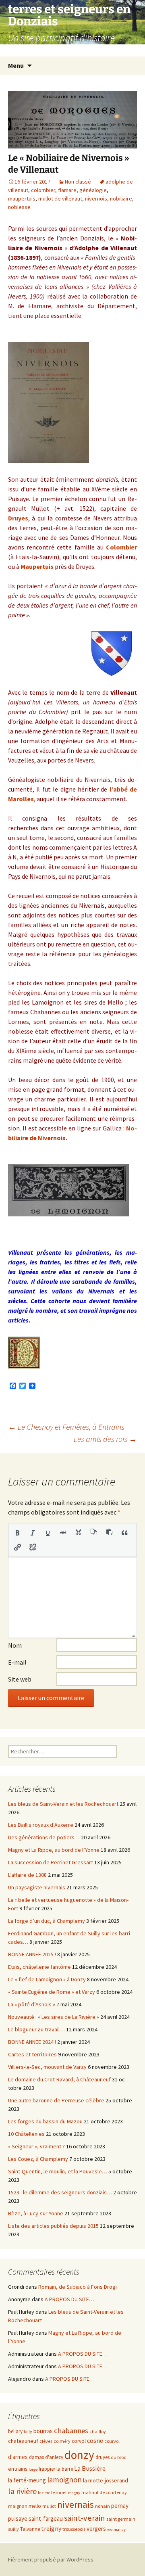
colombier (43, 190)
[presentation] (17, 1533)
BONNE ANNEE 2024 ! (32, 2042)
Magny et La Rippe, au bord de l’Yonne (54, 1850)
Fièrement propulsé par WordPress (51, 2559)
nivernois (96, 198)
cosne (95, 2441)
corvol (79, 2441)
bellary (15, 2431)
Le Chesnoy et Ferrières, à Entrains (66, 1427)
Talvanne (30, 2529)
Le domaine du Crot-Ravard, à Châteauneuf (59, 2079)
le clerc (44, 2493)
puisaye (18, 2519)
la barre (65, 2469)
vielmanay (116, 2529)
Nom (15, 1645)
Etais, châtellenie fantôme (39, 1967)
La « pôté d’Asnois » (32, 2004)
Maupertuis (37, 566)
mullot (49, 2506)
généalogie (93, 190)
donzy (79, 2455)
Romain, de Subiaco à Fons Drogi (78, 2287)
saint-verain (85, 2518)
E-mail (17, 1662)
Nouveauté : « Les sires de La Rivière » (54, 2017)
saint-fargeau (46, 2519)
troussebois (74, 2529)
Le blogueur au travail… (36, 2029)
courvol (112, 2441)
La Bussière (90, 2468)
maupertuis (22, 198)
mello (35, 2506)
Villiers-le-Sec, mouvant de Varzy (47, 2067)
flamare (67, 190)
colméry (62, 2441)
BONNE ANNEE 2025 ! (32, 1954)
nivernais (76, 2504)
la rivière (22, 2491)
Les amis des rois (105, 1439)
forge (33, 2469)
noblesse (19, 207)
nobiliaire (121, 198)
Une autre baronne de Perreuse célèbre (56, 2100)
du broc (118, 2457)
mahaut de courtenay (104, 2492)
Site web (20, 1679)
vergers (96, 2529)
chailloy (98, 2431)
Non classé (78, 182)
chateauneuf (23, 2441)
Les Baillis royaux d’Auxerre (41, 1825)
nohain (103, 2506)
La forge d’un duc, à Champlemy (47, 1921)
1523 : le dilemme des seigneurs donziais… (60, 2192)
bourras (43, 2431)
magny (74, 2493)
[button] (17, 1533)
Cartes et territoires (32, 2054)
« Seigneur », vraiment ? (36, 2146)
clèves (46, 2441)
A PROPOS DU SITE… (69, 2299)
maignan (18, 2506)
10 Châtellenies (26, 2134)
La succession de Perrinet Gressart (51, 1862)
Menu (16, 65)
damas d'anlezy (46, 2457)
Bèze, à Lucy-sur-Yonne (36, 2213)
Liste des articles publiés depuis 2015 (53, 2226)
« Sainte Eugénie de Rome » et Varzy (52, 1992)
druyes (103, 2457)
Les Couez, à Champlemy (38, 2159)
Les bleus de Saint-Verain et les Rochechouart (63, 1804)
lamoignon (64, 2480)
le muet (59, 2492)
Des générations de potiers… (44, 1837)
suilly (13, 2529)
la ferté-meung (27, 2480)
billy (28, 2431)
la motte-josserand (106, 2480)
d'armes (18, 2457)
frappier (47, 2469)
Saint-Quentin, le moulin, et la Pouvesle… (58, 2171)
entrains (18, 2469)
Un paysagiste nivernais (37, 1887)
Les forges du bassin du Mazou (45, 2121)
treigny (51, 2529)
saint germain (121, 2519)
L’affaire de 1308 (27, 1875)
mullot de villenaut (60, 198)
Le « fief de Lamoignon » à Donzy (47, 1979)
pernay (120, 2506)
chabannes (71, 2431)
